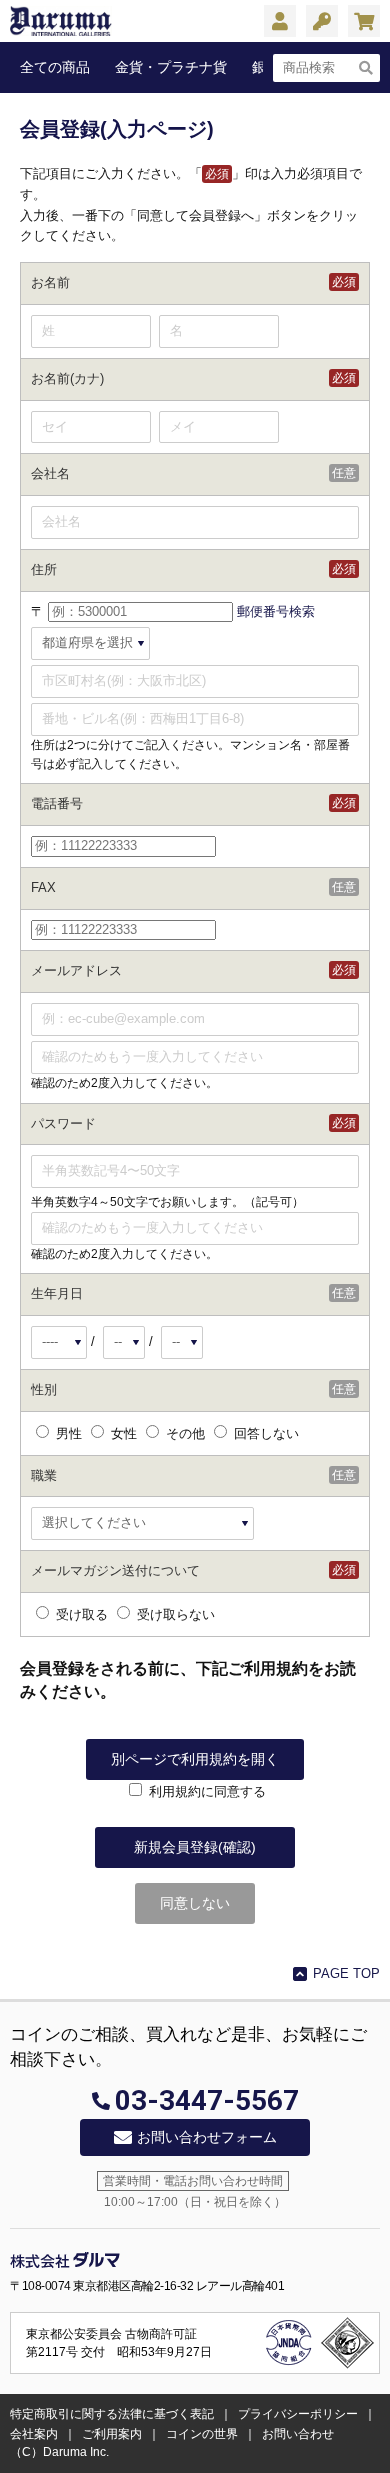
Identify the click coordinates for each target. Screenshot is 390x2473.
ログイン (322, 22)
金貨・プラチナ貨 (171, 67)
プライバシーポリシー (298, 2414)
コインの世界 (202, 2434)
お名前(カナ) (67, 378)
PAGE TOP (346, 1973)
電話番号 (57, 803)
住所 (44, 569)
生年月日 (57, 1293)
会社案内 (34, 2434)
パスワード (63, 1123)
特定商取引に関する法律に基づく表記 (112, 2414)
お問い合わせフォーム (207, 2137)
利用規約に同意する (207, 1791)
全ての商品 (55, 67)
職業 (44, 1475)
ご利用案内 (112, 2434)
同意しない (195, 1903)
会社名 (50, 473)
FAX (43, 887)
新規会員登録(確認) (195, 1847)
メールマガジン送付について (115, 1570)
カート (364, 22)
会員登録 (280, 22)
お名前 (50, 282)
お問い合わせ (298, 2434)
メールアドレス (76, 970)
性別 (44, 1389)
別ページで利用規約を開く (195, 1759)
